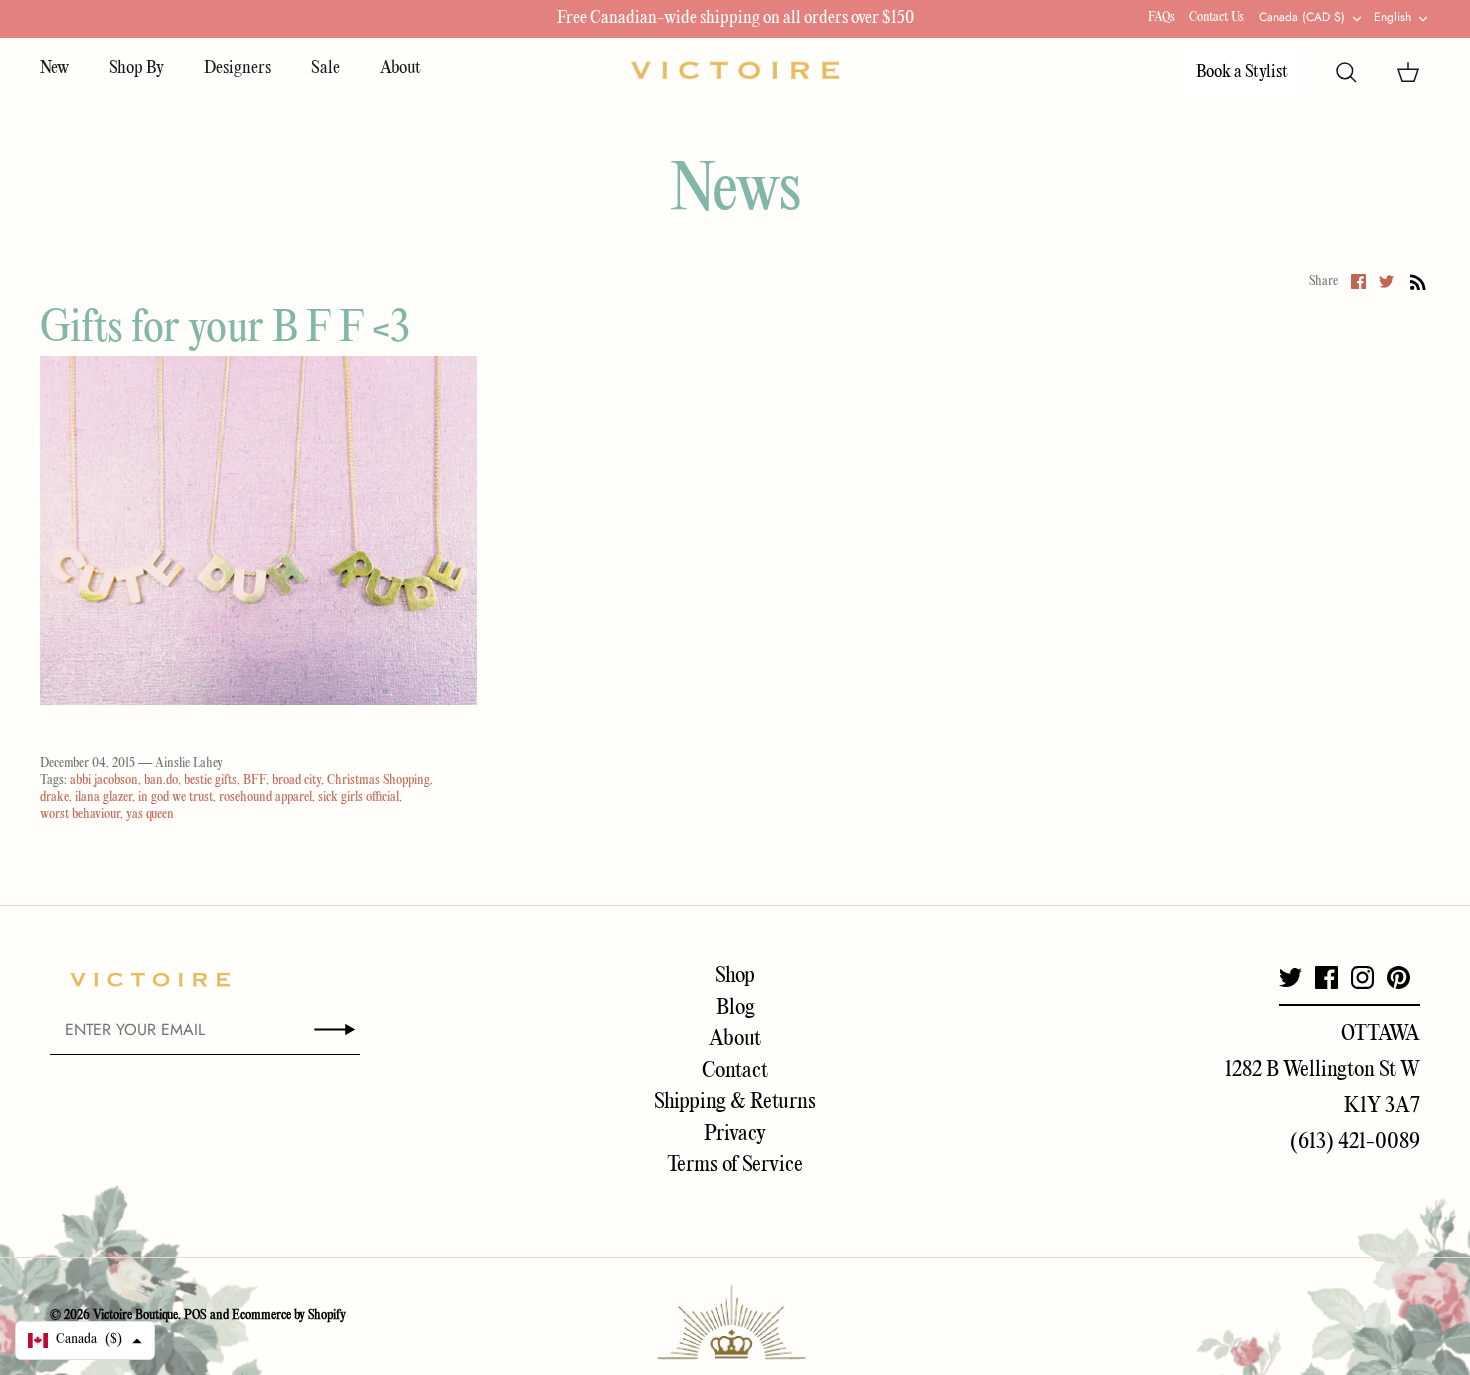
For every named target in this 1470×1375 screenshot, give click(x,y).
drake (54, 797)
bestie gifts (210, 780)
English (1392, 17)
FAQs (1161, 17)
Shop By (136, 68)
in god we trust (175, 797)
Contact (735, 1071)
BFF (254, 780)
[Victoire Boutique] (735, 70)
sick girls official (358, 797)
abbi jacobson (104, 780)
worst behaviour (80, 814)
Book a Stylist (1242, 72)
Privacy (735, 1134)
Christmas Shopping (378, 780)
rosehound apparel (265, 797)
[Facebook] (1326, 977)
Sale (325, 68)
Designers (237, 68)
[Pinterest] (1398, 977)
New (54, 68)
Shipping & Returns (735, 1102)
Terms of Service (735, 1165)
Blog (735, 1008)
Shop (735, 976)
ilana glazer (103, 797)
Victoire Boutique (135, 1315)
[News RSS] (1418, 282)
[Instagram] (1362, 977)
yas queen (150, 814)
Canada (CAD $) (1302, 17)
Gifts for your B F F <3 (225, 329)
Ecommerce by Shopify (289, 1315)
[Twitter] (1290, 977)
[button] (85, 1340)
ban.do (161, 780)
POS (195, 1315)
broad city (296, 780)
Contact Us (1216, 17)
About (400, 68)
